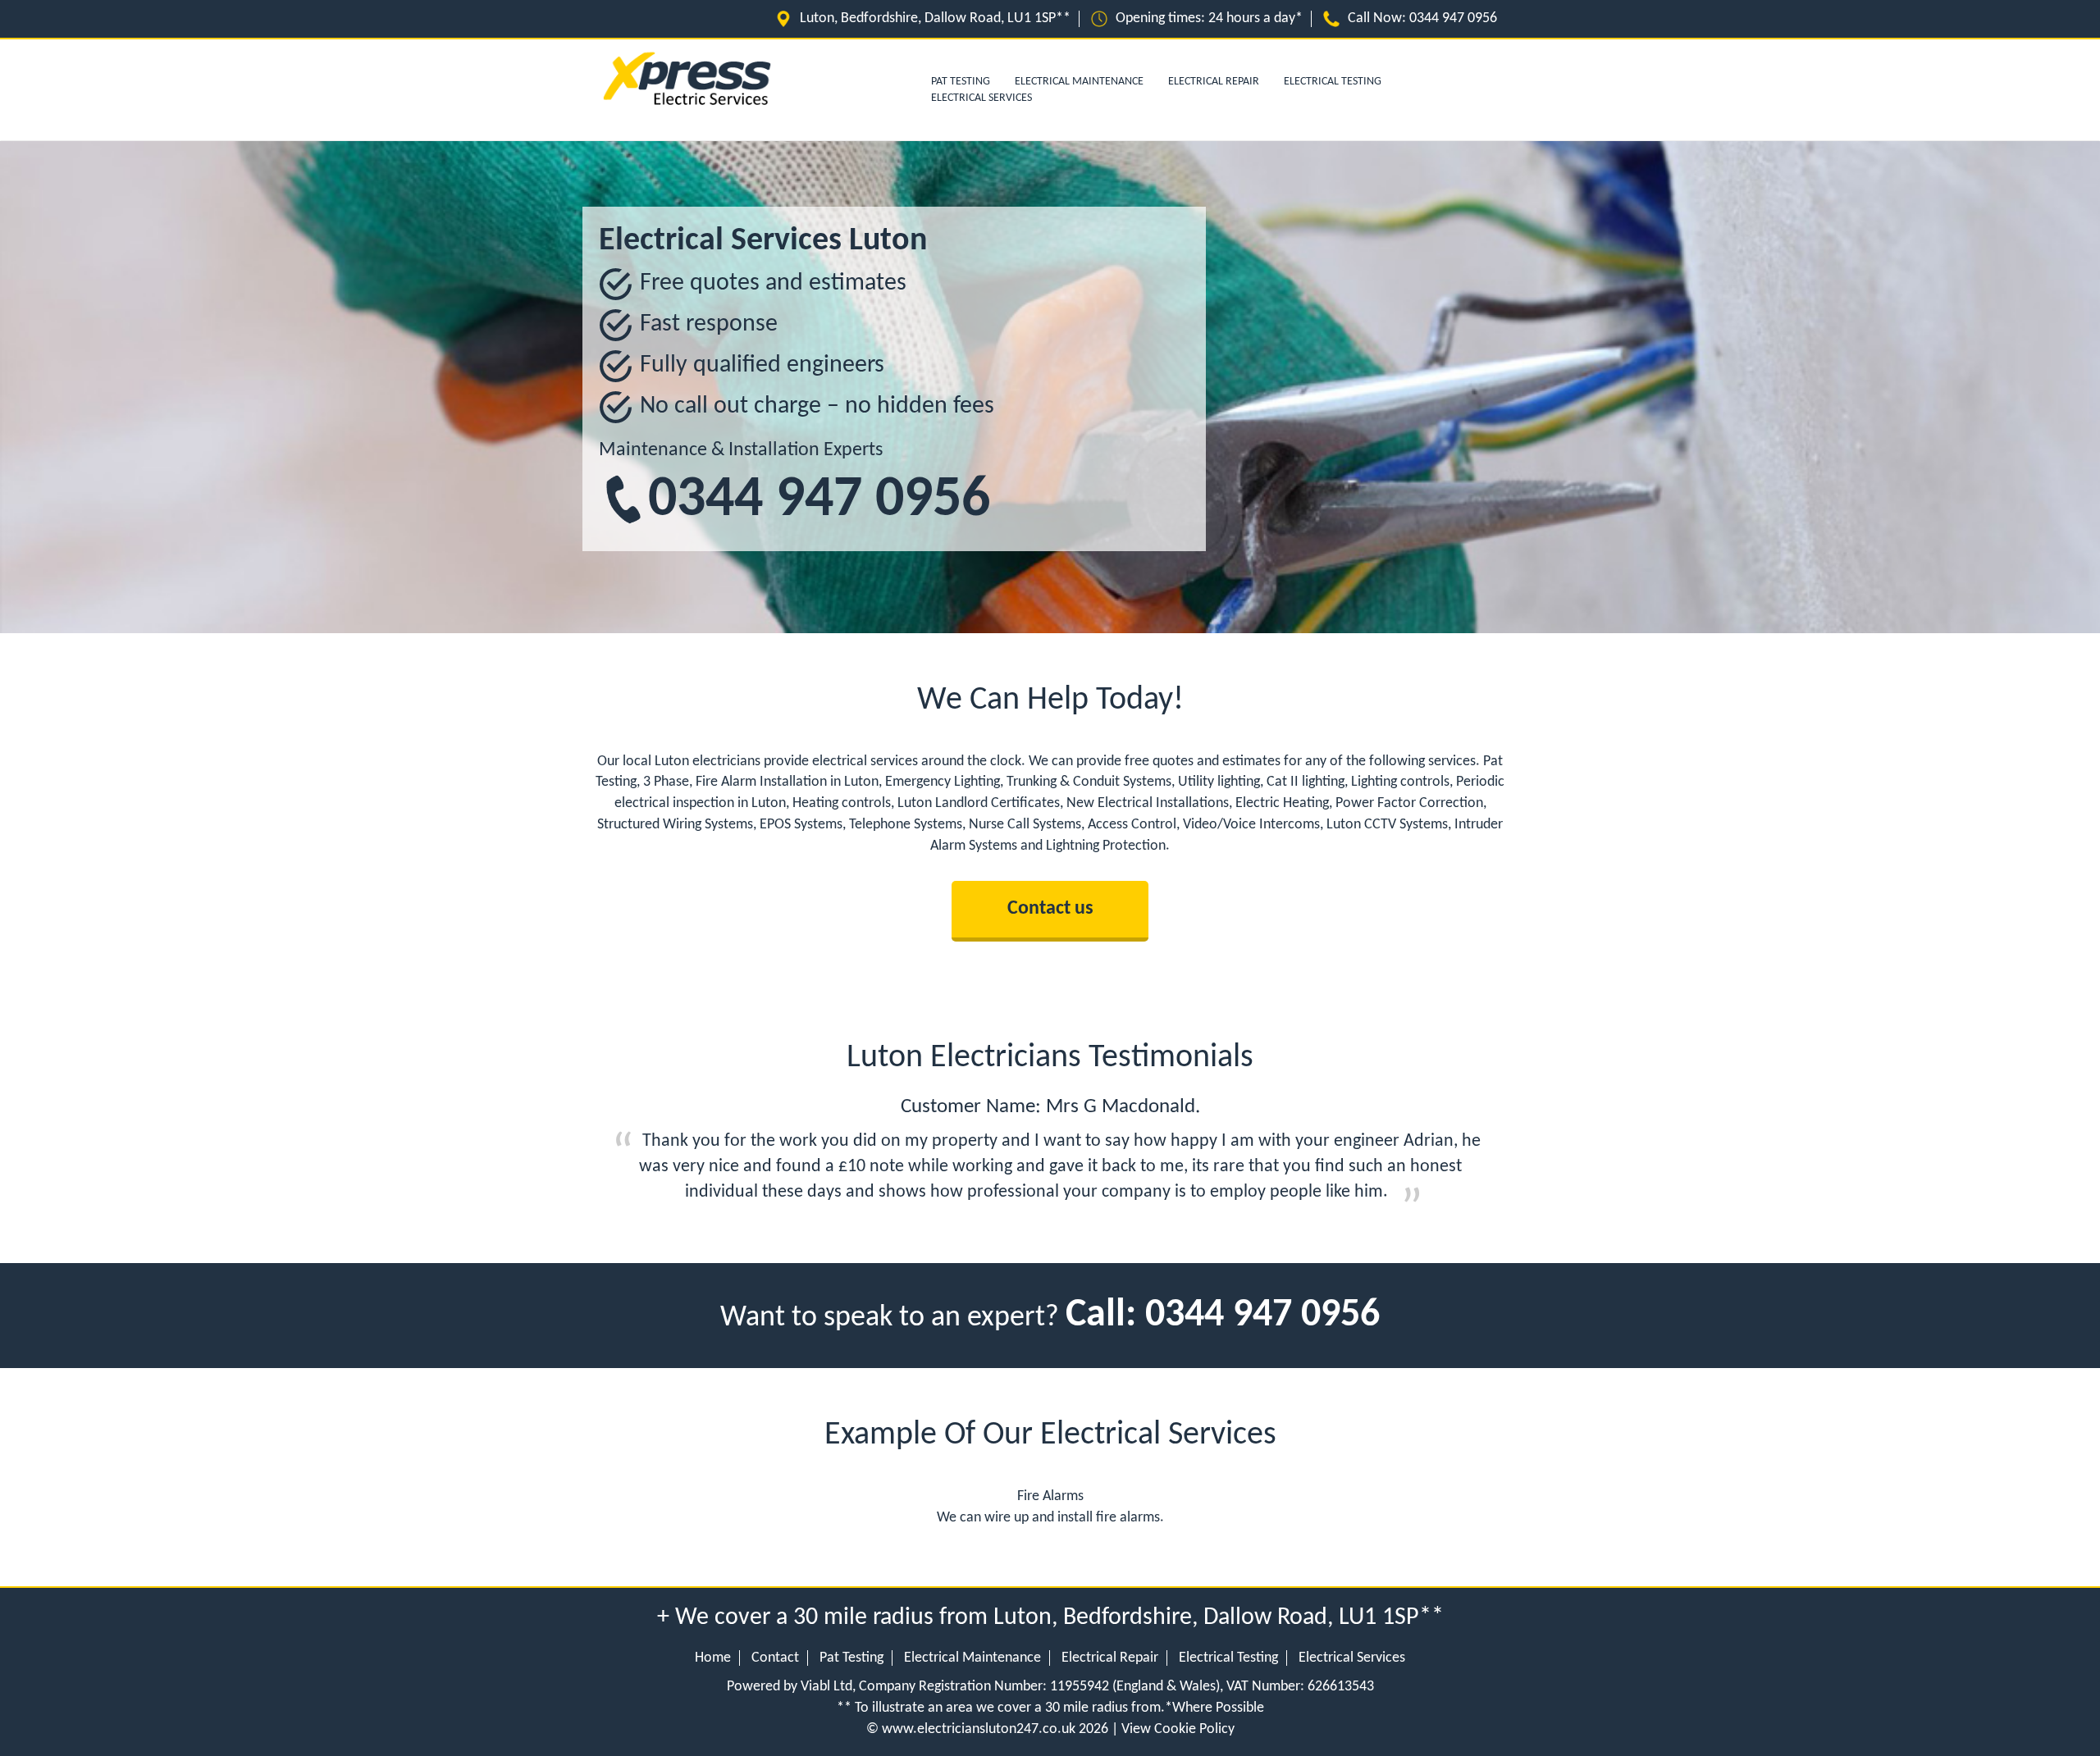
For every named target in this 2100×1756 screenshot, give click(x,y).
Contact (775, 1658)
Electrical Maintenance (1079, 82)
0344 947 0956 (1453, 18)
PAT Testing (961, 82)
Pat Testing (851, 1658)
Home (713, 1658)
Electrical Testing (1333, 82)
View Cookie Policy (1178, 1729)
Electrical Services (982, 98)
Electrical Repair (1214, 82)
